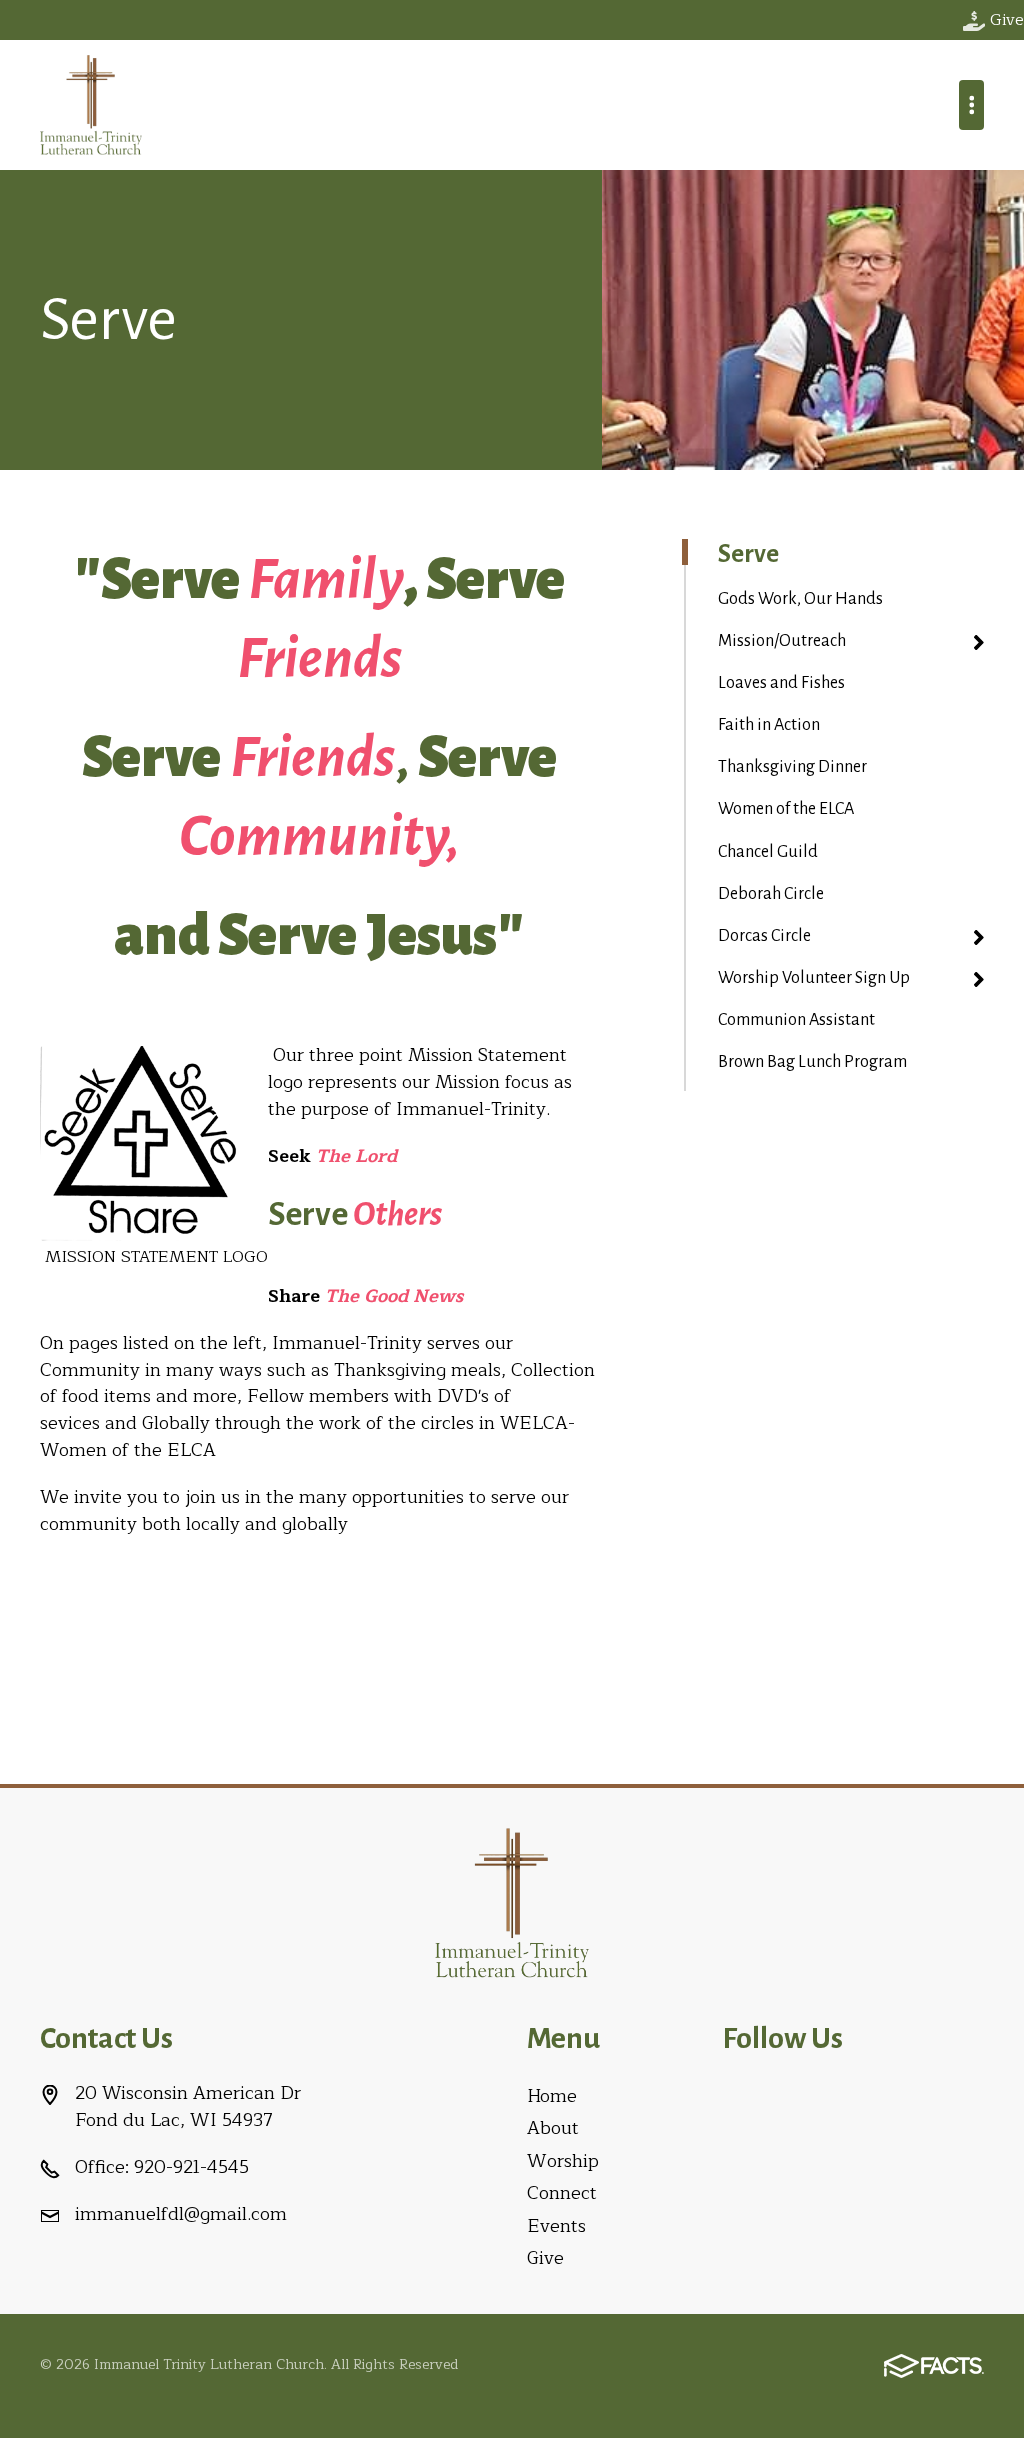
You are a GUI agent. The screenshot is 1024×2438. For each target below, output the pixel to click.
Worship (563, 2161)
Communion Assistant (796, 1020)
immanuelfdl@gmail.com (181, 2214)
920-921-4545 (191, 2167)
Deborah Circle (771, 894)
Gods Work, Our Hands (800, 599)
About (553, 2128)
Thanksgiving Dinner (792, 767)
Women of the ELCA (786, 809)
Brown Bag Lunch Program (812, 1062)
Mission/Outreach (782, 641)
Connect (562, 2193)
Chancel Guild (768, 852)
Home (552, 2096)
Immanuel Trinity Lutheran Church (91, 105)
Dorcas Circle (764, 936)
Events (556, 2226)
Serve (748, 554)
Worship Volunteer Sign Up (814, 978)
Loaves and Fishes (781, 683)
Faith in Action (769, 725)
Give (545, 2258)
